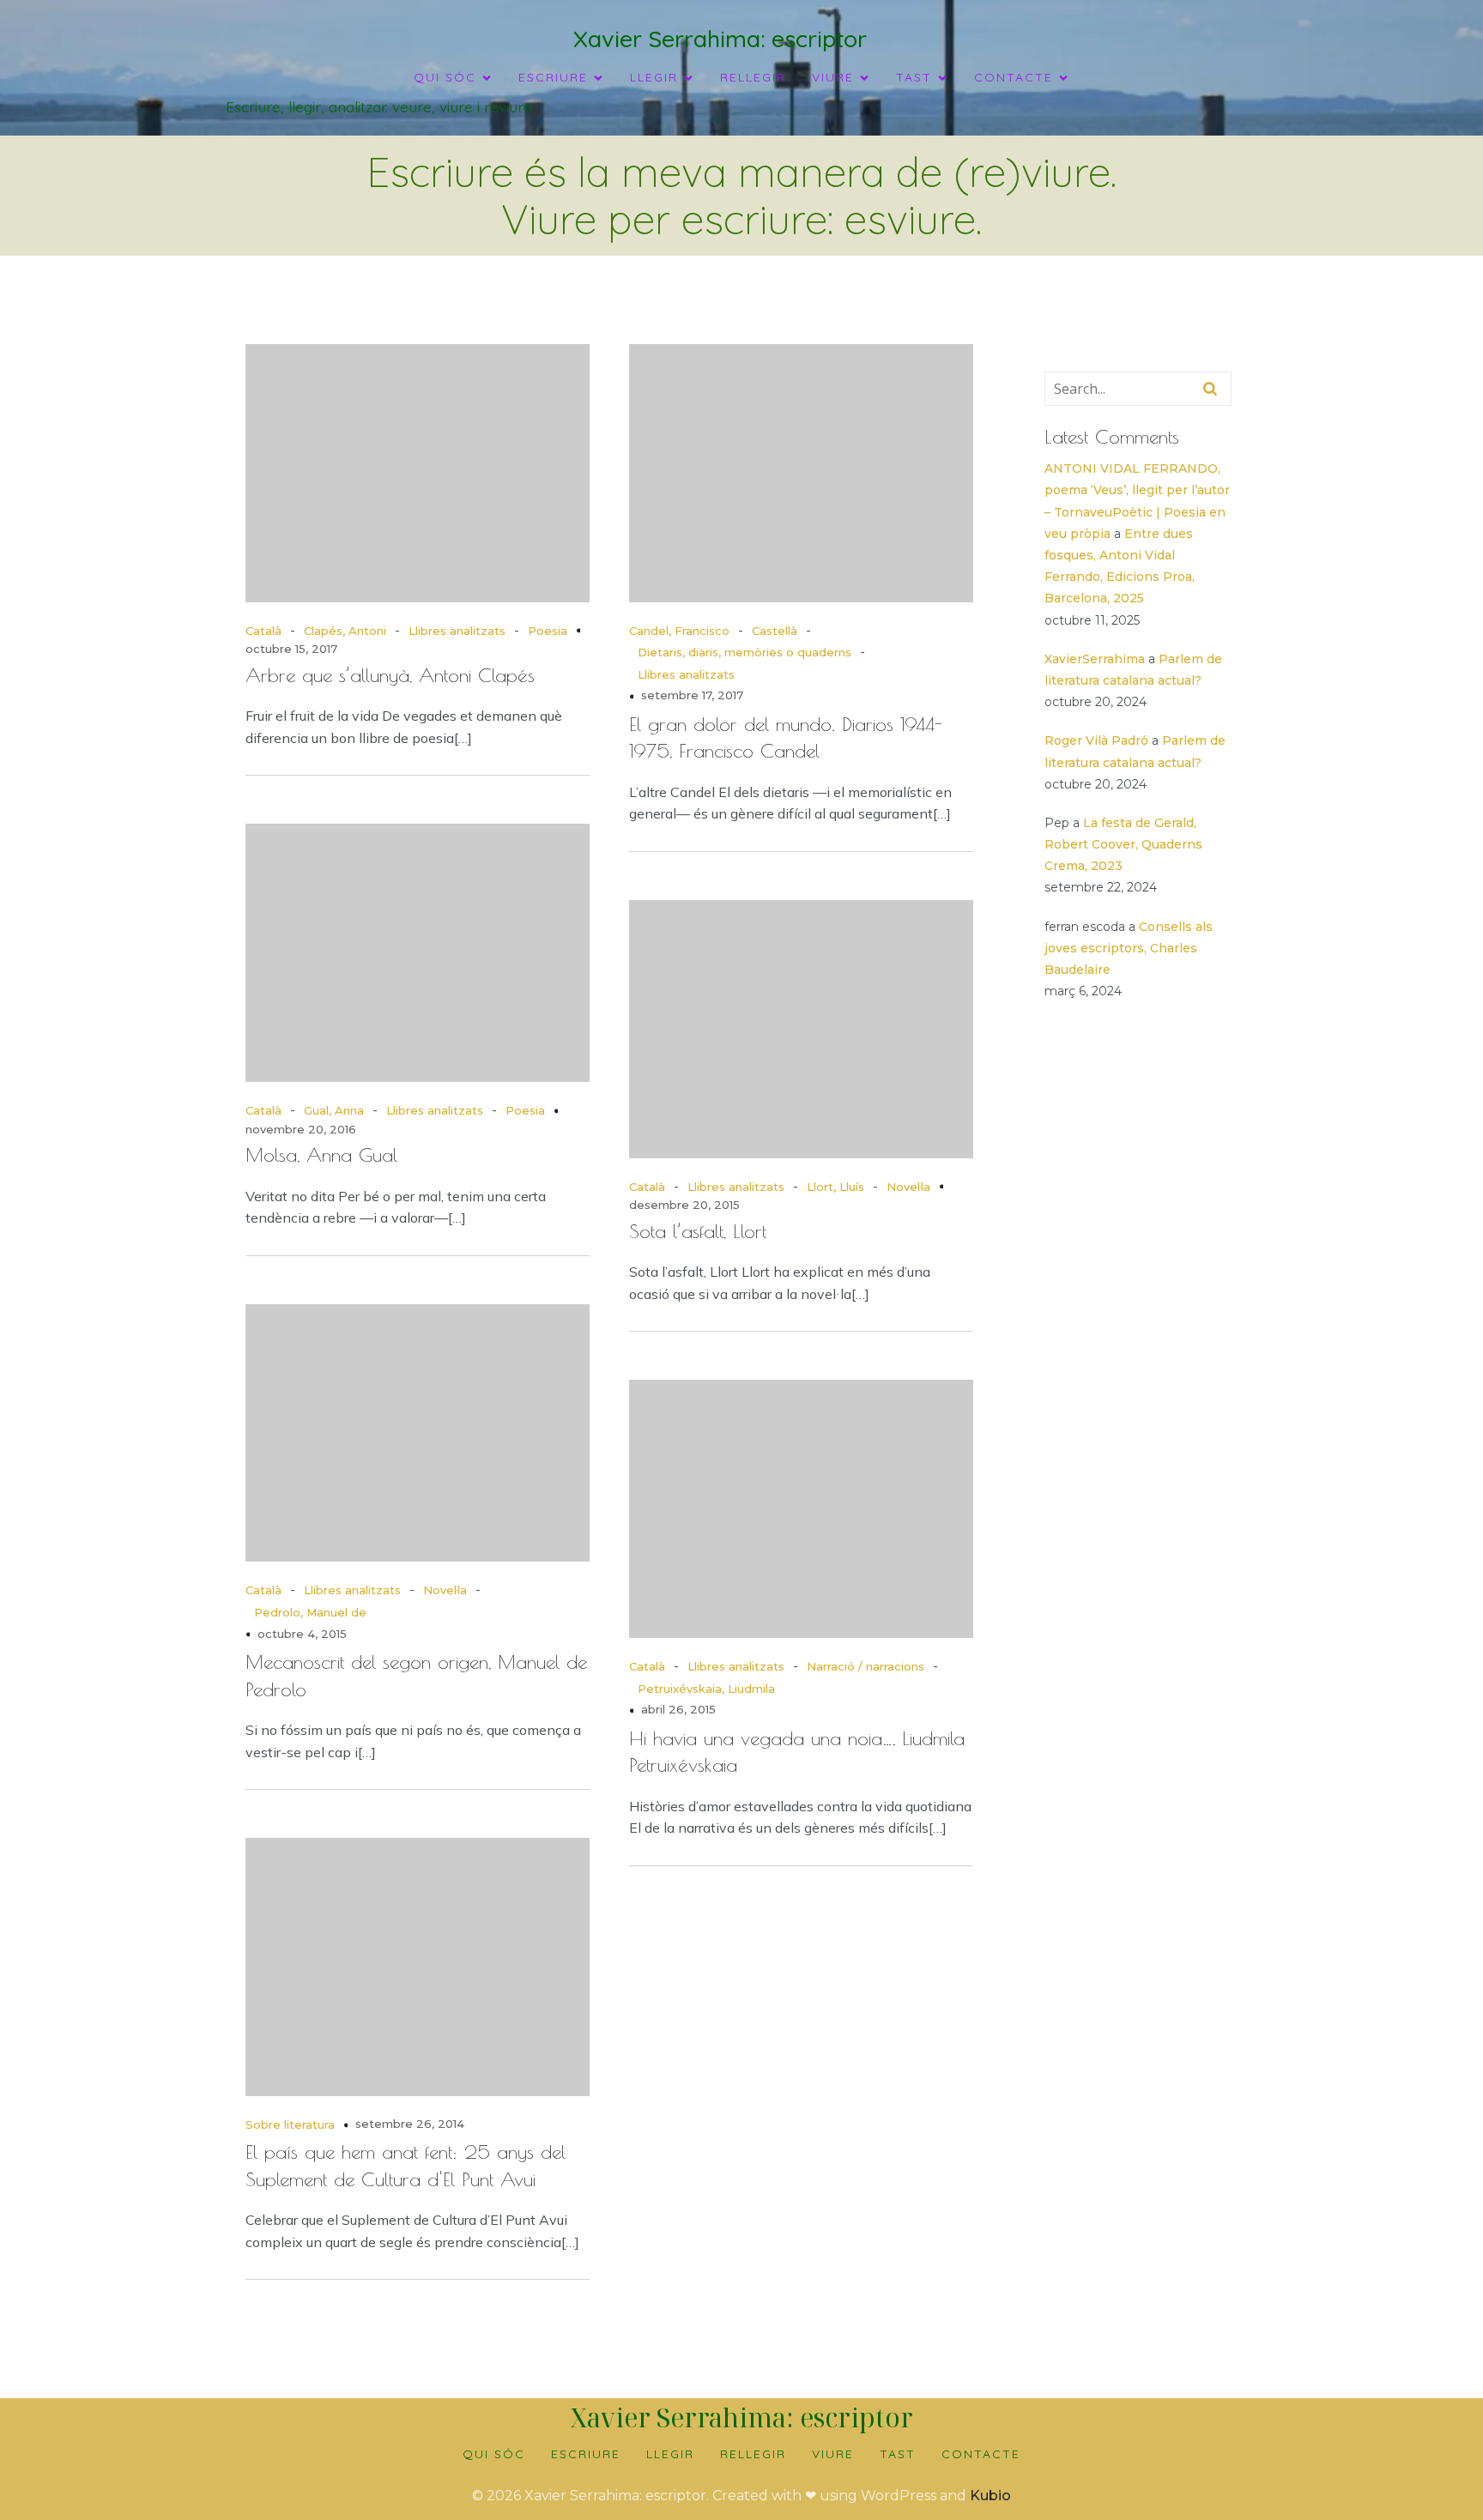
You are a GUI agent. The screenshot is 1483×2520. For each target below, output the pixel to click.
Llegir (670, 2454)
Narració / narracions (866, 1666)
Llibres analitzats (457, 631)
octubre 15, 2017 (291, 649)
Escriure (586, 2454)
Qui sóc (494, 2454)
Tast (898, 2454)
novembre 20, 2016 (301, 1129)
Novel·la (908, 1187)
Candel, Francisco (679, 631)
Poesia (548, 631)
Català (263, 631)
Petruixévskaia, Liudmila (706, 1689)
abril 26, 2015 (678, 1709)
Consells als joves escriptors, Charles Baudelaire (1129, 948)
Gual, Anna (334, 1110)
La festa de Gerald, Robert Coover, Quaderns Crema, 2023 (1123, 844)
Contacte (981, 2454)
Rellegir (753, 77)
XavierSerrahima (1095, 659)
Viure (833, 2454)
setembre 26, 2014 (410, 2124)
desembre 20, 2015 (684, 1205)
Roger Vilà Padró (1096, 740)
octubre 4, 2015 (302, 1634)
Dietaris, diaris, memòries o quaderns (745, 652)
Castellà (775, 631)
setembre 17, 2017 (692, 695)
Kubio (990, 2496)
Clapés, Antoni (345, 631)
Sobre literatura (290, 2124)
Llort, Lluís (835, 1187)
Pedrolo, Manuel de (310, 1612)
